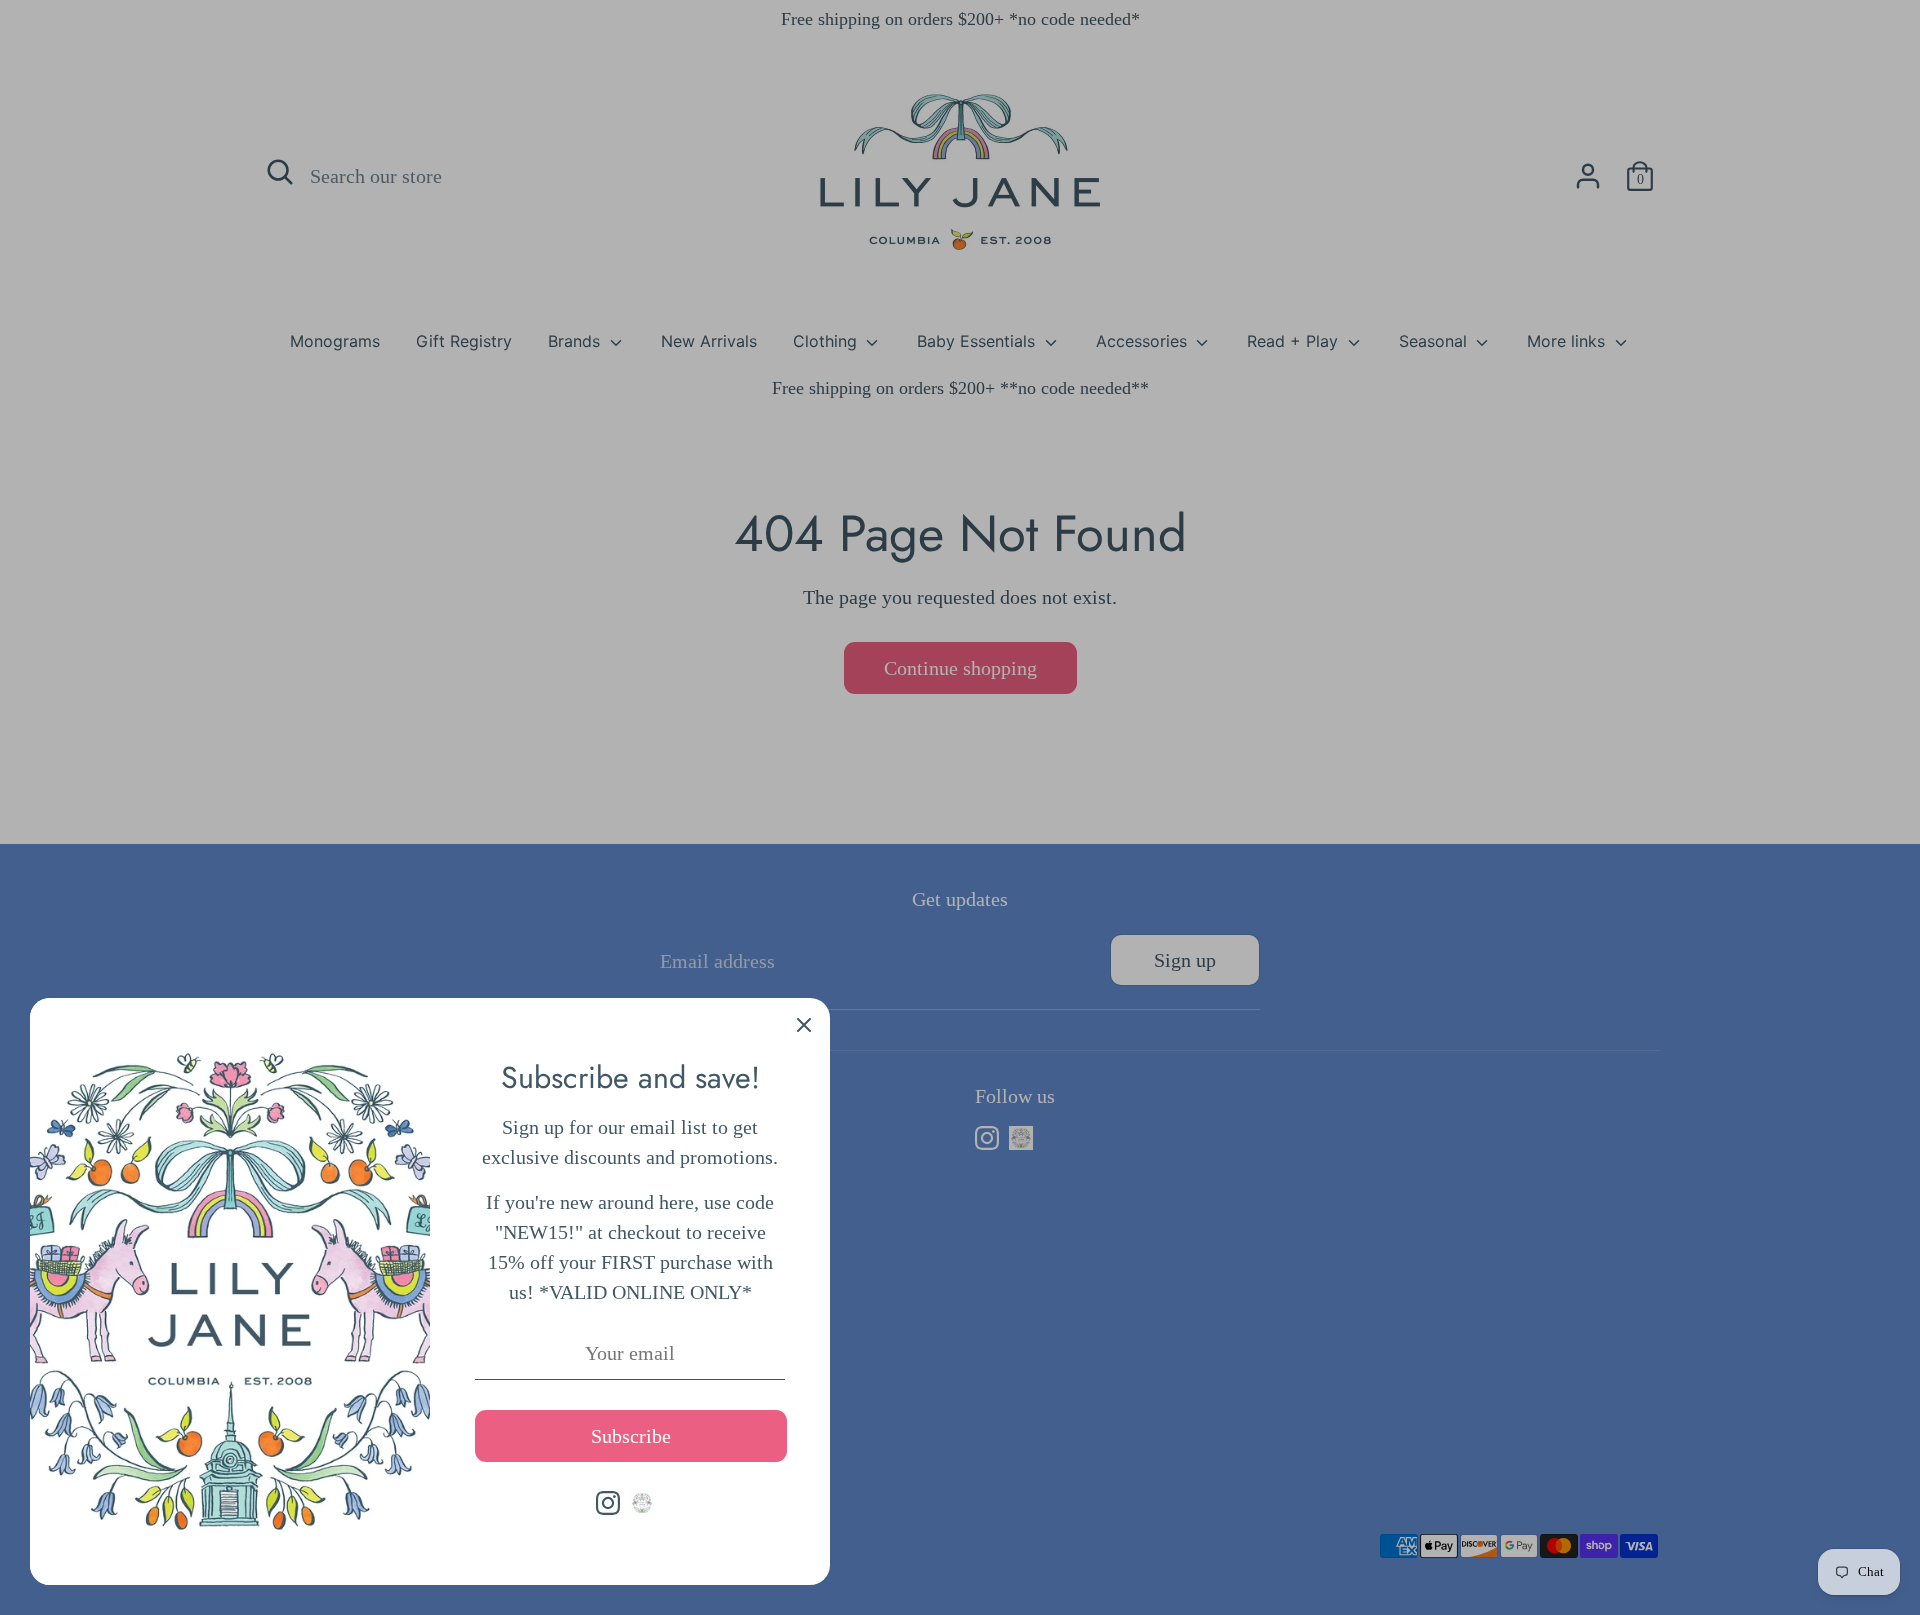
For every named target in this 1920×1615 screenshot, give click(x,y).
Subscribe (631, 1436)
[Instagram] (608, 1503)
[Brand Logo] (642, 1503)
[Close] (804, 1024)
